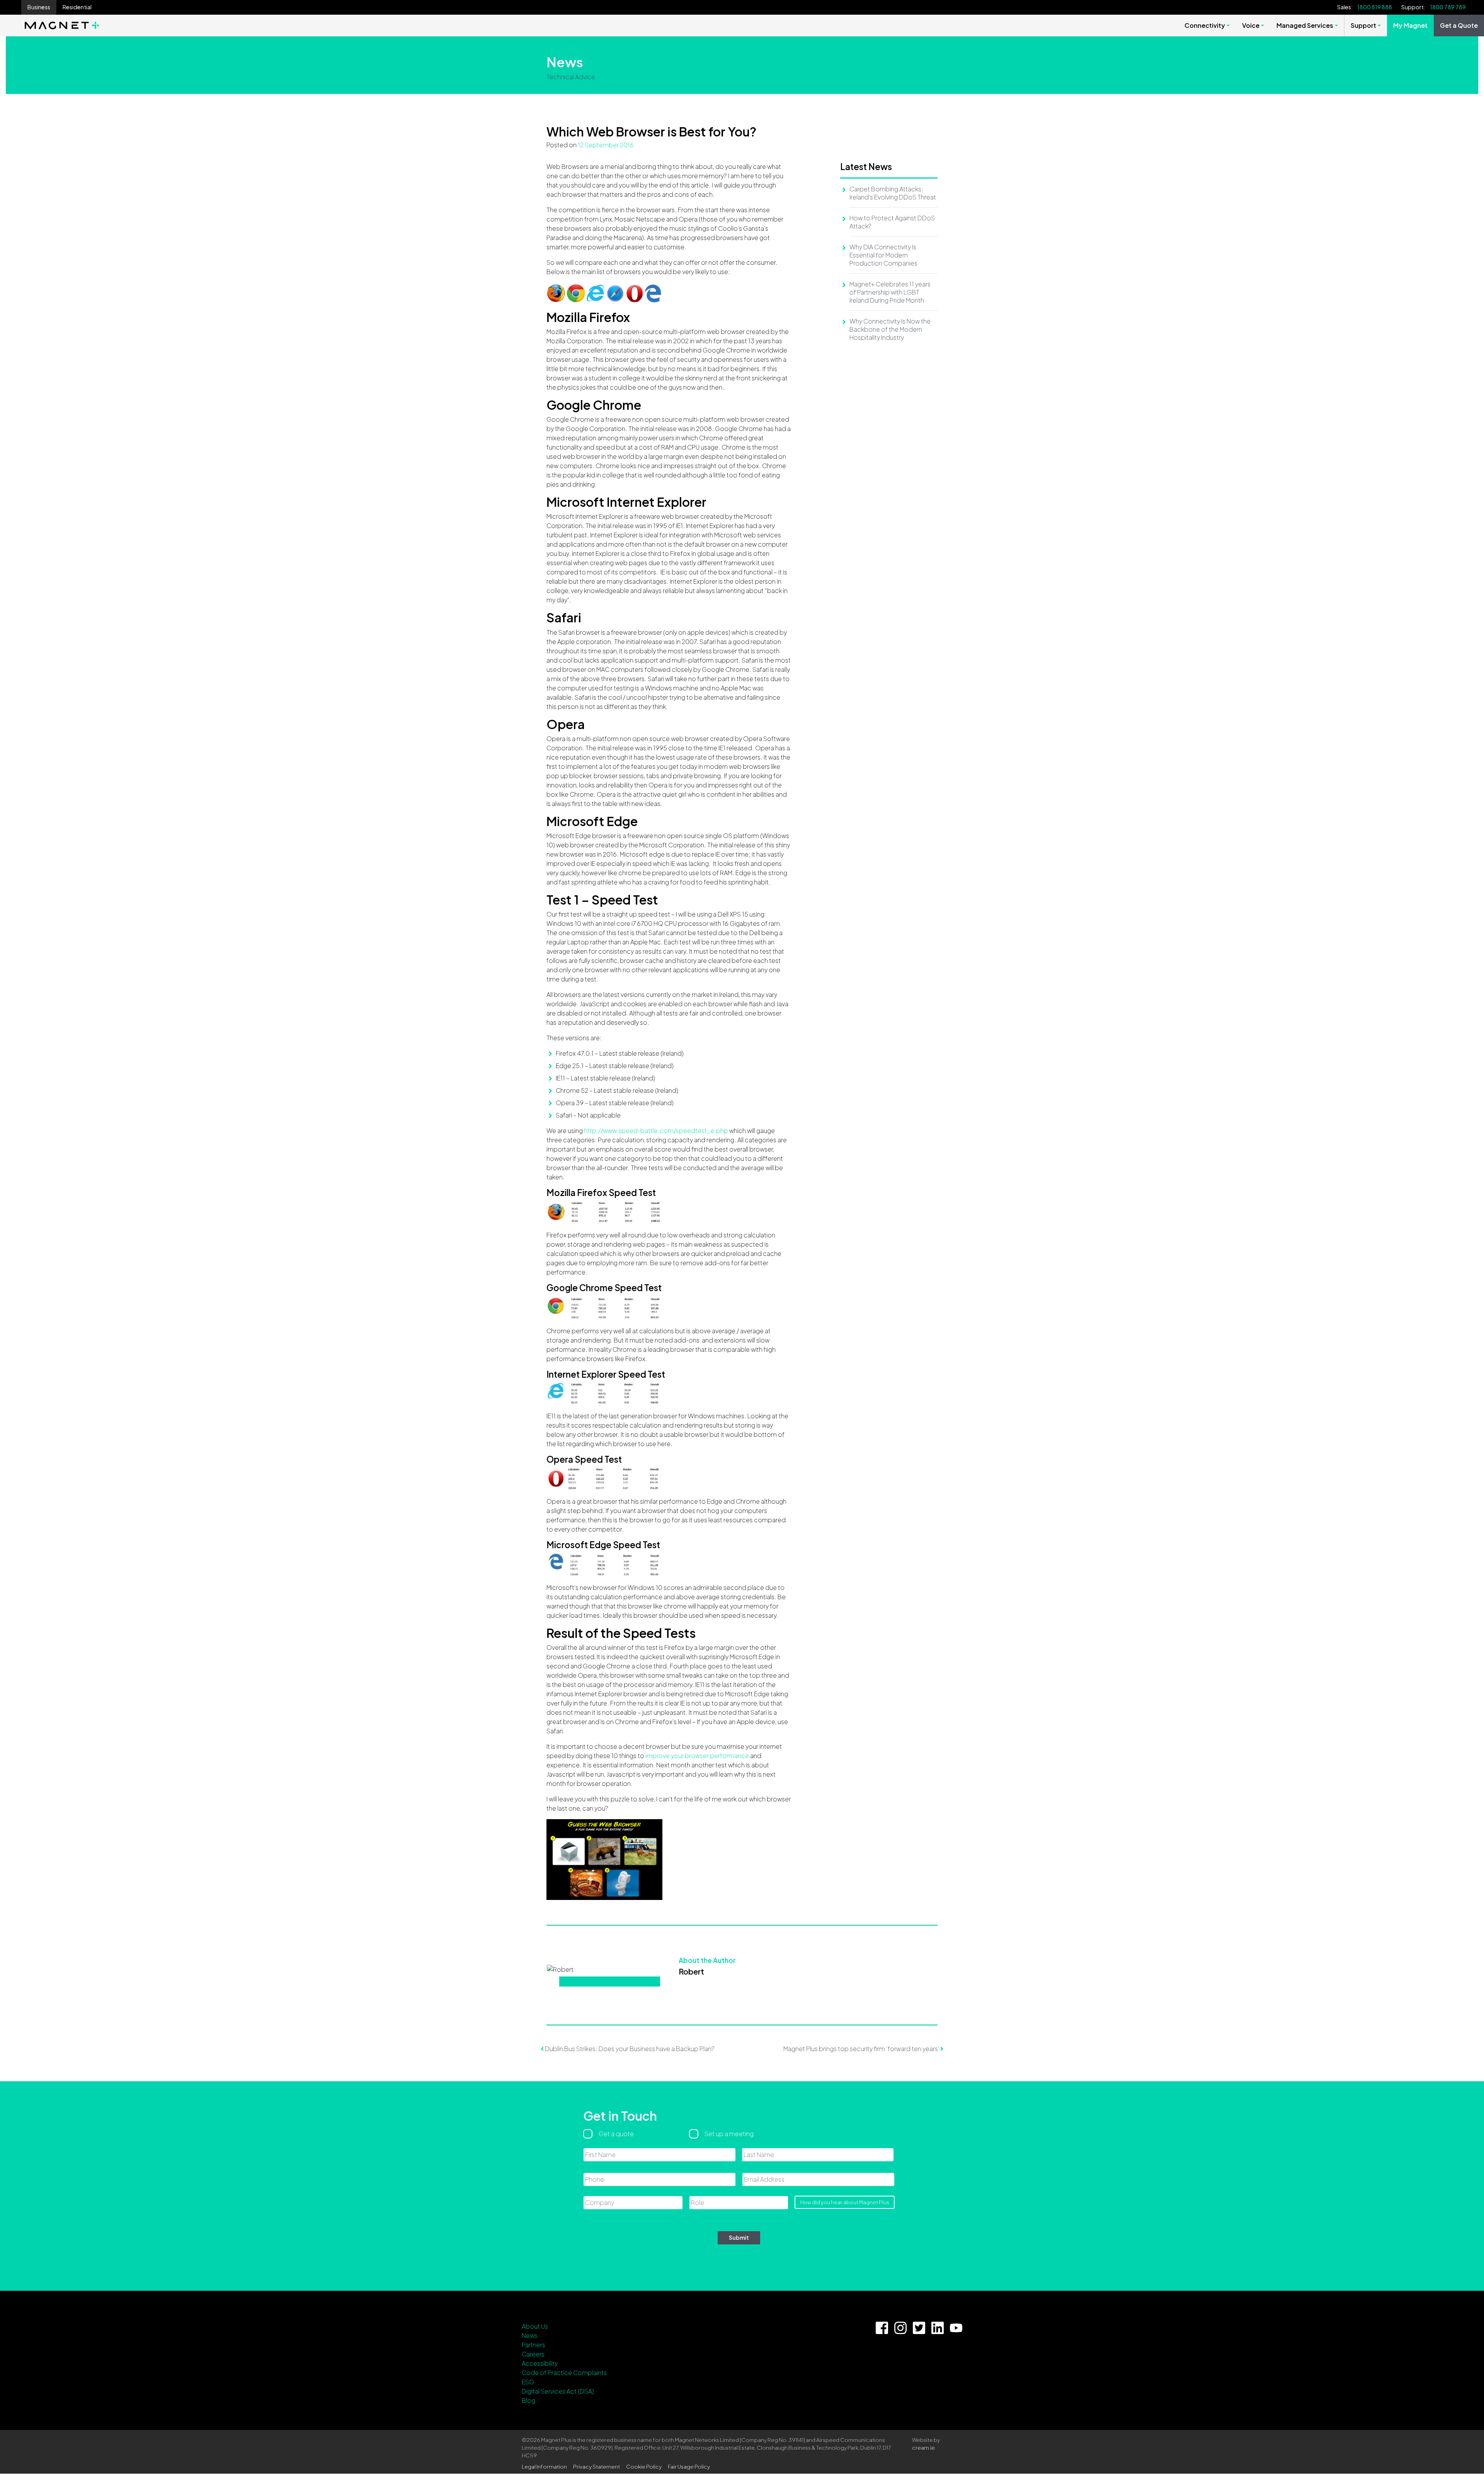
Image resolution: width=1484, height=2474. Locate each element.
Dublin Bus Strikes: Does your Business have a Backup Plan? (629, 2049)
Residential (77, 7)
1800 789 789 (1448, 7)
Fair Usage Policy (689, 2466)
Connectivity (1205, 25)
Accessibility (540, 2363)
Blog (528, 2400)
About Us (535, 2326)
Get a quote (616, 2134)
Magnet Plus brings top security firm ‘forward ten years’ (862, 2049)
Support (1363, 25)
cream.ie (923, 2448)
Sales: (1345, 7)
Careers (533, 2354)
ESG (528, 2382)
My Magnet (1410, 25)
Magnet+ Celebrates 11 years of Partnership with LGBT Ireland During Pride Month (890, 292)
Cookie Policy (644, 2466)
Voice (1251, 25)
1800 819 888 (1375, 7)
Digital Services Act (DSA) (558, 2391)
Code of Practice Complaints (564, 2373)
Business (39, 7)
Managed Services (1305, 25)
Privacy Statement (596, 2466)
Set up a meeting (729, 2134)
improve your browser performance (697, 1756)
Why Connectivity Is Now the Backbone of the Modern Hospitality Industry (890, 329)
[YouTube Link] (956, 2328)
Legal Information (544, 2466)
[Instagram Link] (900, 2328)
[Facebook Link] (882, 2328)
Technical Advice (571, 77)
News (530, 2335)
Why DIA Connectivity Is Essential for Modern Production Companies (883, 255)
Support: (1413, 7)
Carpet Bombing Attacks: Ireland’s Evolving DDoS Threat (893, 193)
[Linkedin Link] (938, 2328)
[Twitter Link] (919, 2328)
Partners (534, 2345)
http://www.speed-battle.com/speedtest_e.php (656, 1131)
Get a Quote (1459, 25)
